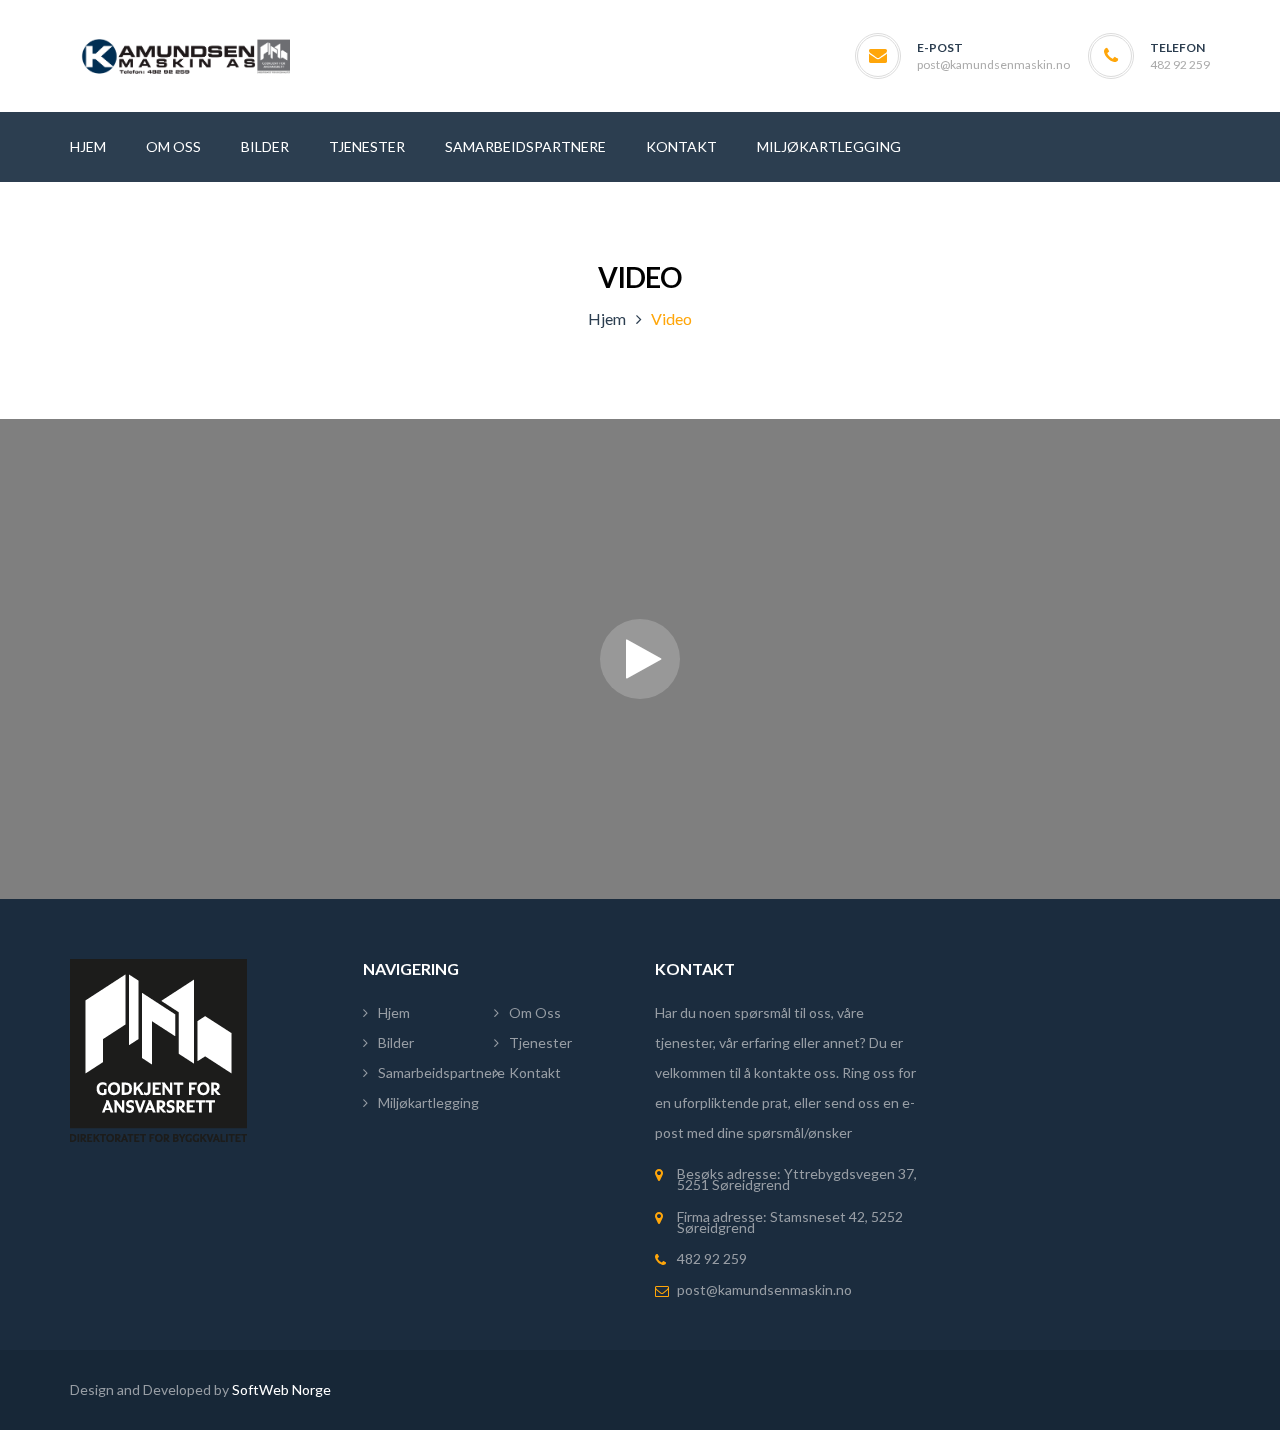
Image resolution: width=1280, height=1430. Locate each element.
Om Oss (535, 1012)
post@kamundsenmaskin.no (993, 64)
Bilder (396, 1042)
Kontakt (535, 1072)
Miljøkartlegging (428, 1102)
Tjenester (540, 1042)
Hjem (607, 318)
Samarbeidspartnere (441, 1072)
